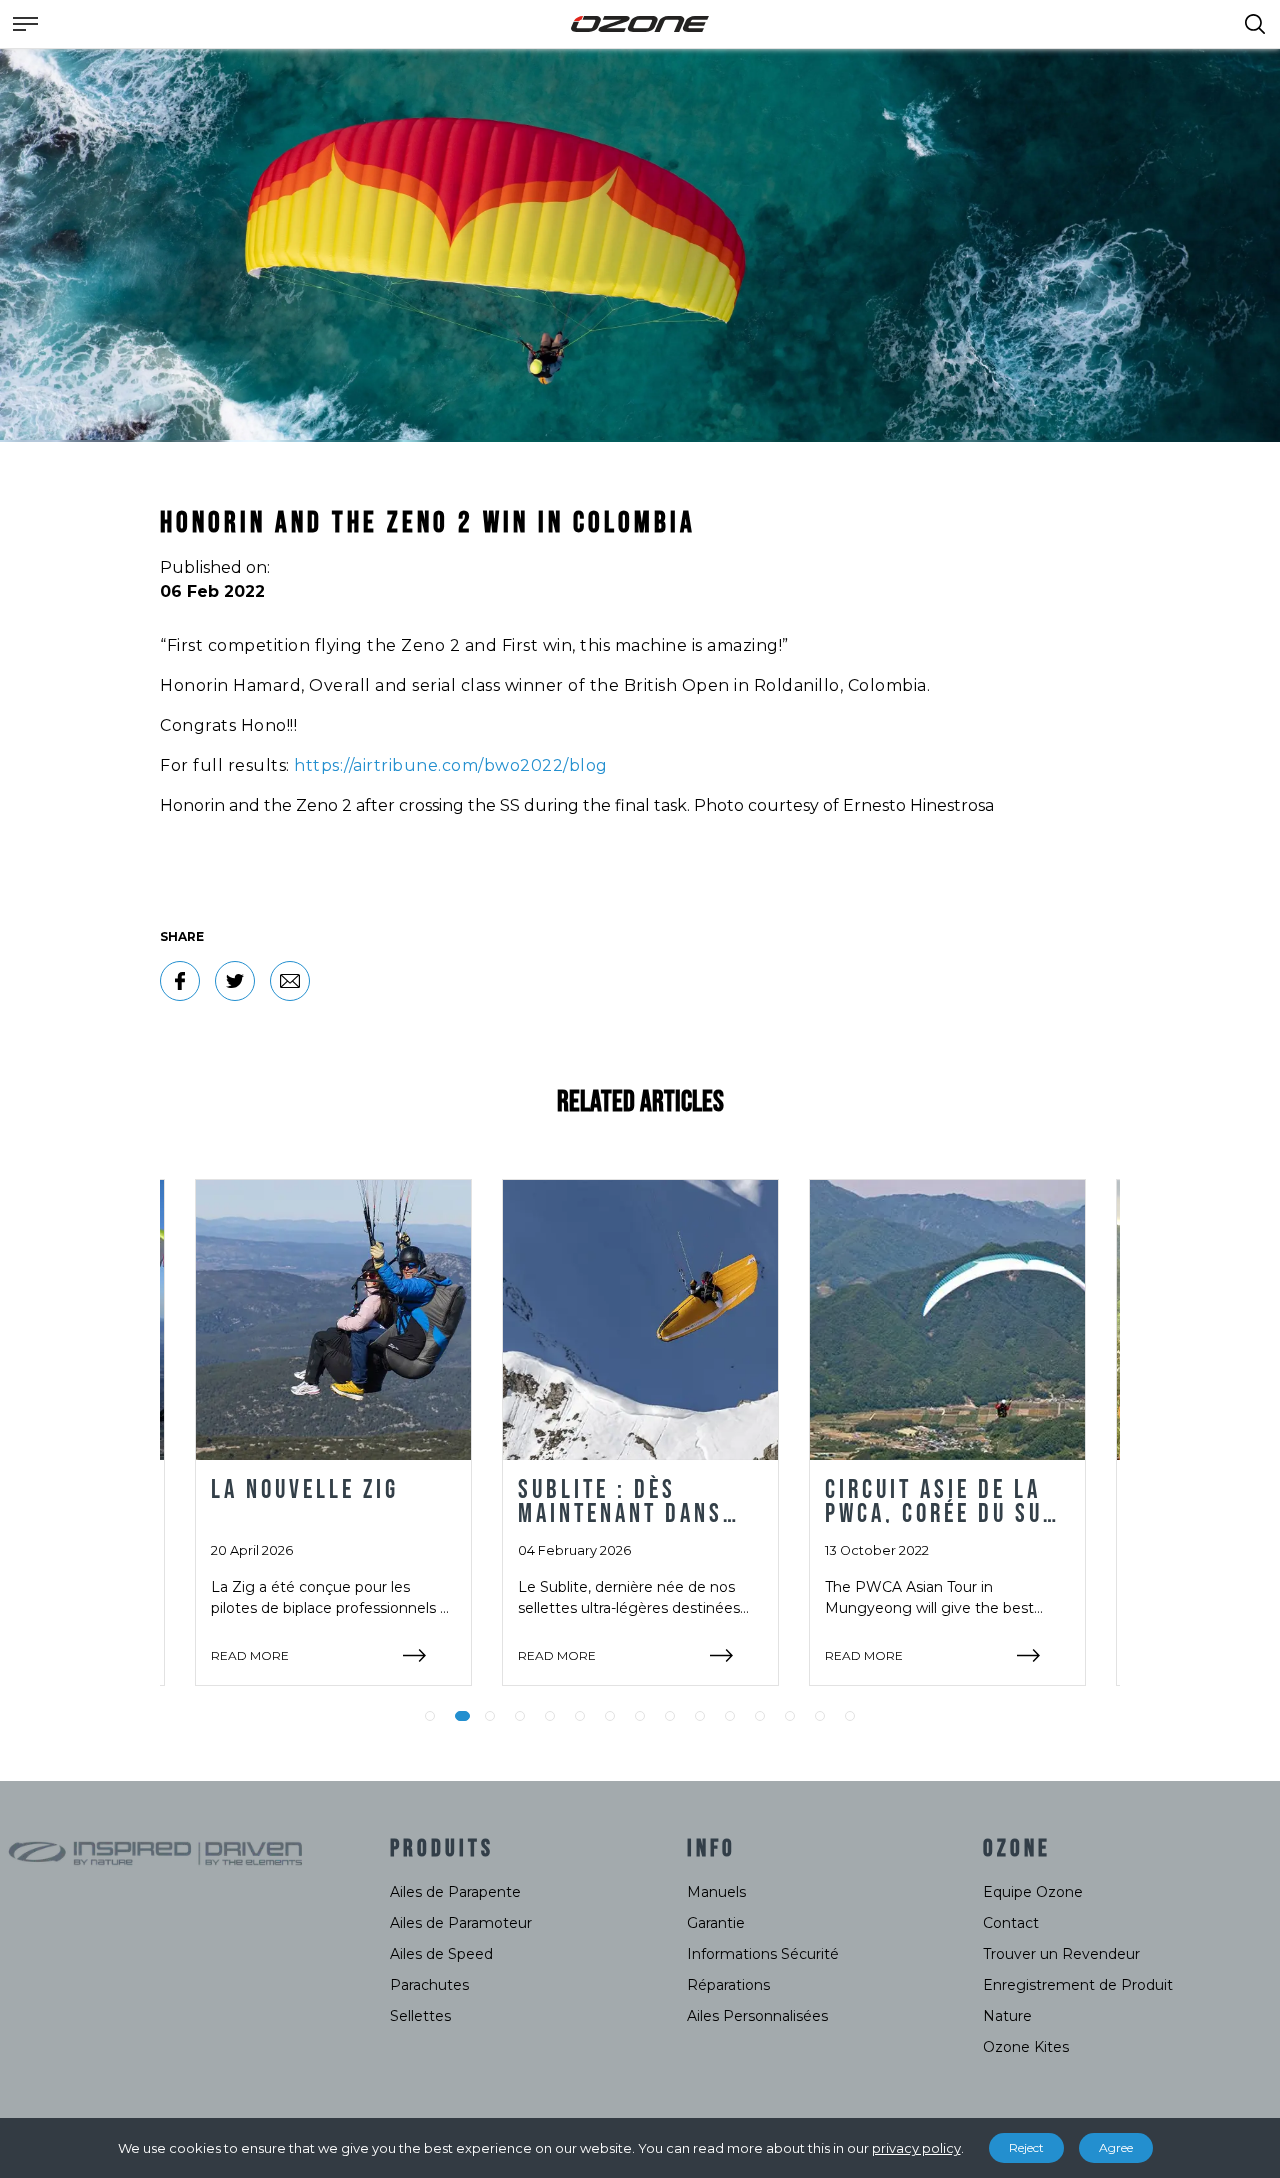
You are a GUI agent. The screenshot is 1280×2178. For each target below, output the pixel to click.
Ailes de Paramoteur (461, 1923)
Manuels (716, 1892)
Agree (1116, 2147)
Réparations (728, 1985)
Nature (1007, 2016)
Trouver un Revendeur (1061, 1954)
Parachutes (429, 1985)
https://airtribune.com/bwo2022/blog (451, 765)
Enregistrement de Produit (1078, 1985)
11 (730, 1716)
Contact (1011, 1923)
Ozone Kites (1026, 2047)
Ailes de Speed (441, 1954)
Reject (1026, 2147)
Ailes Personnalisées (757, 2016)
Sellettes (420, 2016)
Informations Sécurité (763, 1954)
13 (790, 1716)
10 (700, 1716)
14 (820, 1716)
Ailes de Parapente (455, 1892)
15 (850, 1716)
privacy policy (916, 2148)
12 (760, 1716)
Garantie (716, 1923)
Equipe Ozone (1033, 1892)
